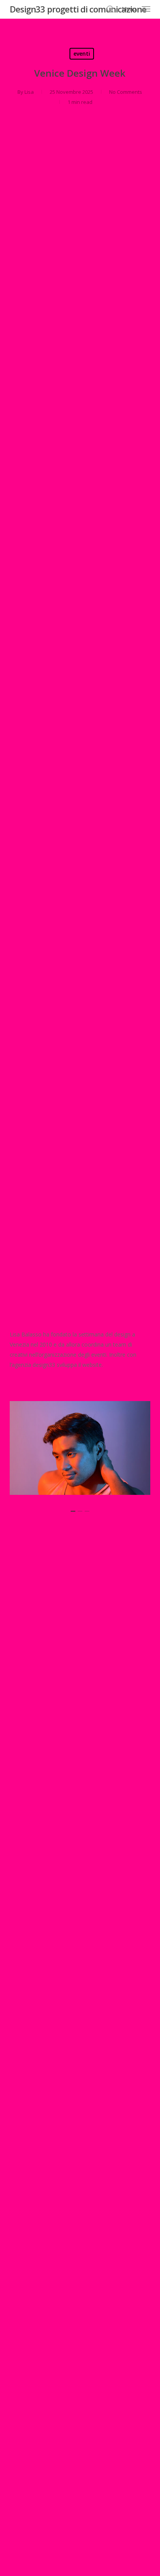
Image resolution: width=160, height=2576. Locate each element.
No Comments (126, 92)
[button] (136, 8)
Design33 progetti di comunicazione (78, 9)
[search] (110, 9)
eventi (82, 54)
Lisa (29, 92)
